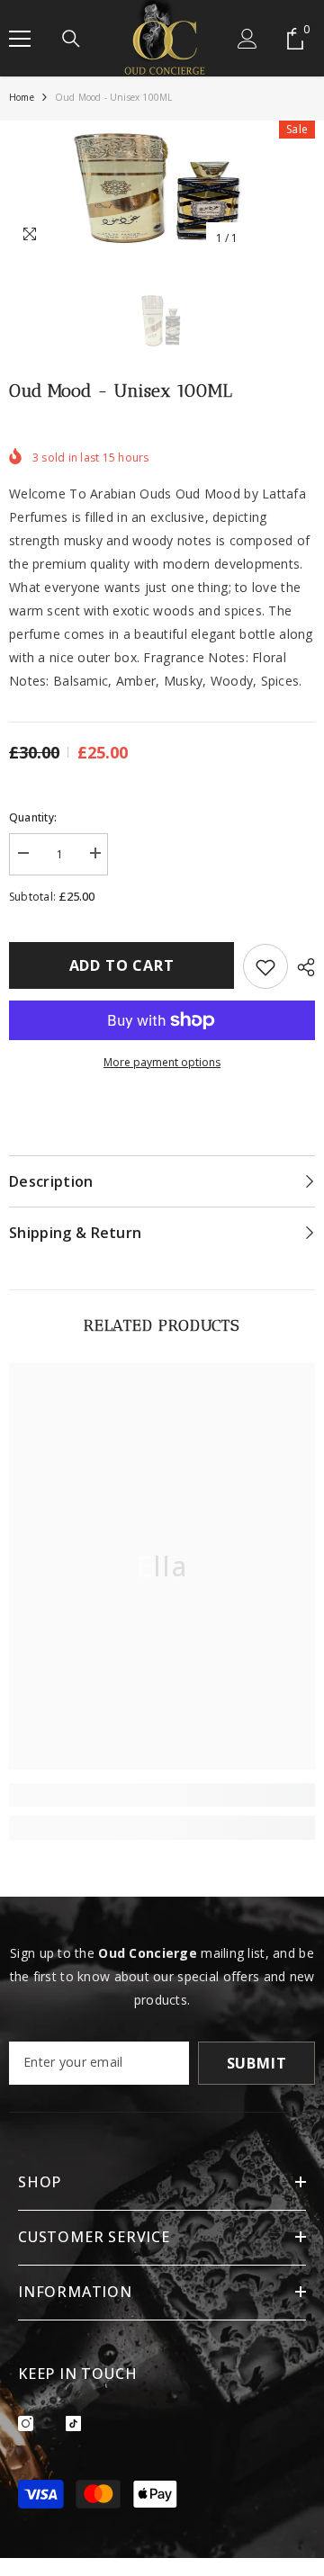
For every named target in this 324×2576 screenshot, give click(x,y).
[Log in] (247, 39)
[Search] (71, 39)
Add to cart (122, 965)
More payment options (162, 1062)
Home (22, 97)
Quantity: (33, 817)
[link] (162, 1795)
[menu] (20, 39)
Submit (257, 2063)
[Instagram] (26, 2423)
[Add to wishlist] (265, 966)
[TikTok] (73, 2423)
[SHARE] (301, 967)
